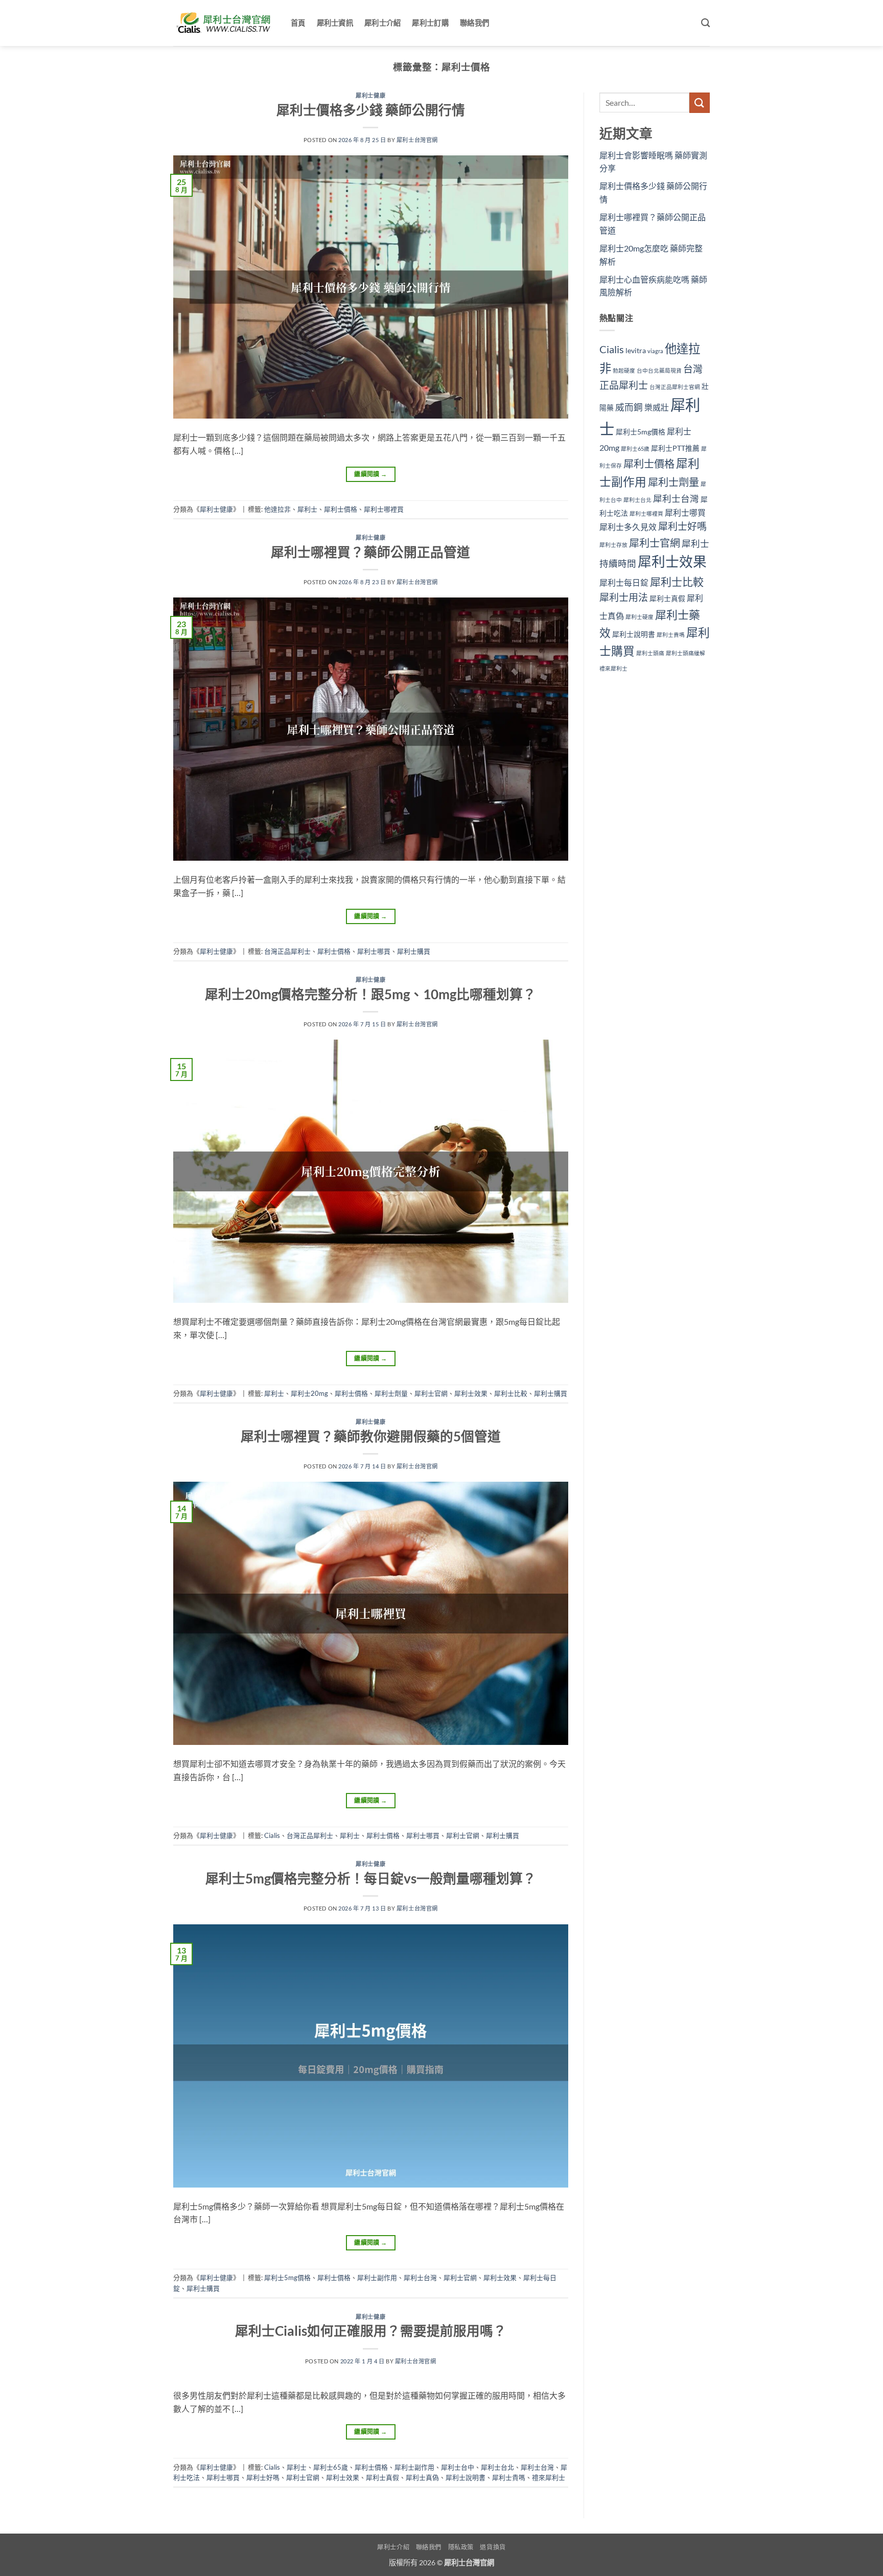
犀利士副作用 (377, 2278)
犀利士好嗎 (263, 2477)
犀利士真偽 (422, 2477)
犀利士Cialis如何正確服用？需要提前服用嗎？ (371, 2331)
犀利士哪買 (374, 951)
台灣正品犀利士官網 (675, 387)
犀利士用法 (624, 597)
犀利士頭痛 (650, 653)
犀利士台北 (497, 2467)
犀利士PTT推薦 (675, 448)
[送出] (700, 102)
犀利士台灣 (420, 2278)
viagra (655, 351)
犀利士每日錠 (624, 582)
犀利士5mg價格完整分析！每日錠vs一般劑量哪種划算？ (371, 1878)
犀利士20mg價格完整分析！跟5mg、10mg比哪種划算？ (370, 994)
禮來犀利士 (549, 2477)
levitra (636, 350)
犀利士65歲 (331, 2467)
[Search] (705, 23)
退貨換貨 (493, 2547)
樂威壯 (657, 407)
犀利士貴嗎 (509, 2477)
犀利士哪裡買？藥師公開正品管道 (370, 552)
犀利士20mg (309, 1393)
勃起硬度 (624, 370)
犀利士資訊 (335, 23)
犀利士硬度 (640, 617)
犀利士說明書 (466, 2477)
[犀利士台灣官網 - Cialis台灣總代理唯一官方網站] (224, 23)
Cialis (272, 1835)
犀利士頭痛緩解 (686, 653)
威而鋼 (629, 407)
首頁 (298, 23)
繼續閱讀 (370, 474)
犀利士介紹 (382, 23)
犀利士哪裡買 (384, 509)
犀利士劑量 (391, 1393)
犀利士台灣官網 (417, 140)
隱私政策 (461, 2547)
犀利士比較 (511, 1393)
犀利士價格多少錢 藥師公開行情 (371, 110)
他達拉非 (277, 509)
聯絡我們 (474, 23)
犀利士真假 (382, 2477)
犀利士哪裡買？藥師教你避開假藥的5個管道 (371, 1436)
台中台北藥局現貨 (659, 370)
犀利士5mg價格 (287, 2278)
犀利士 (307, 509)
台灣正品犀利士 (287, 951)
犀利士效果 (471, 1393)
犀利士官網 (431, 1393)
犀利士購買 (414, 951)
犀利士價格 (341, 509)
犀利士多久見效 (628, 527)
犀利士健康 (370, 95)
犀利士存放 (613, 545)
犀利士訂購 (430, 23)
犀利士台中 (458, 2467)
